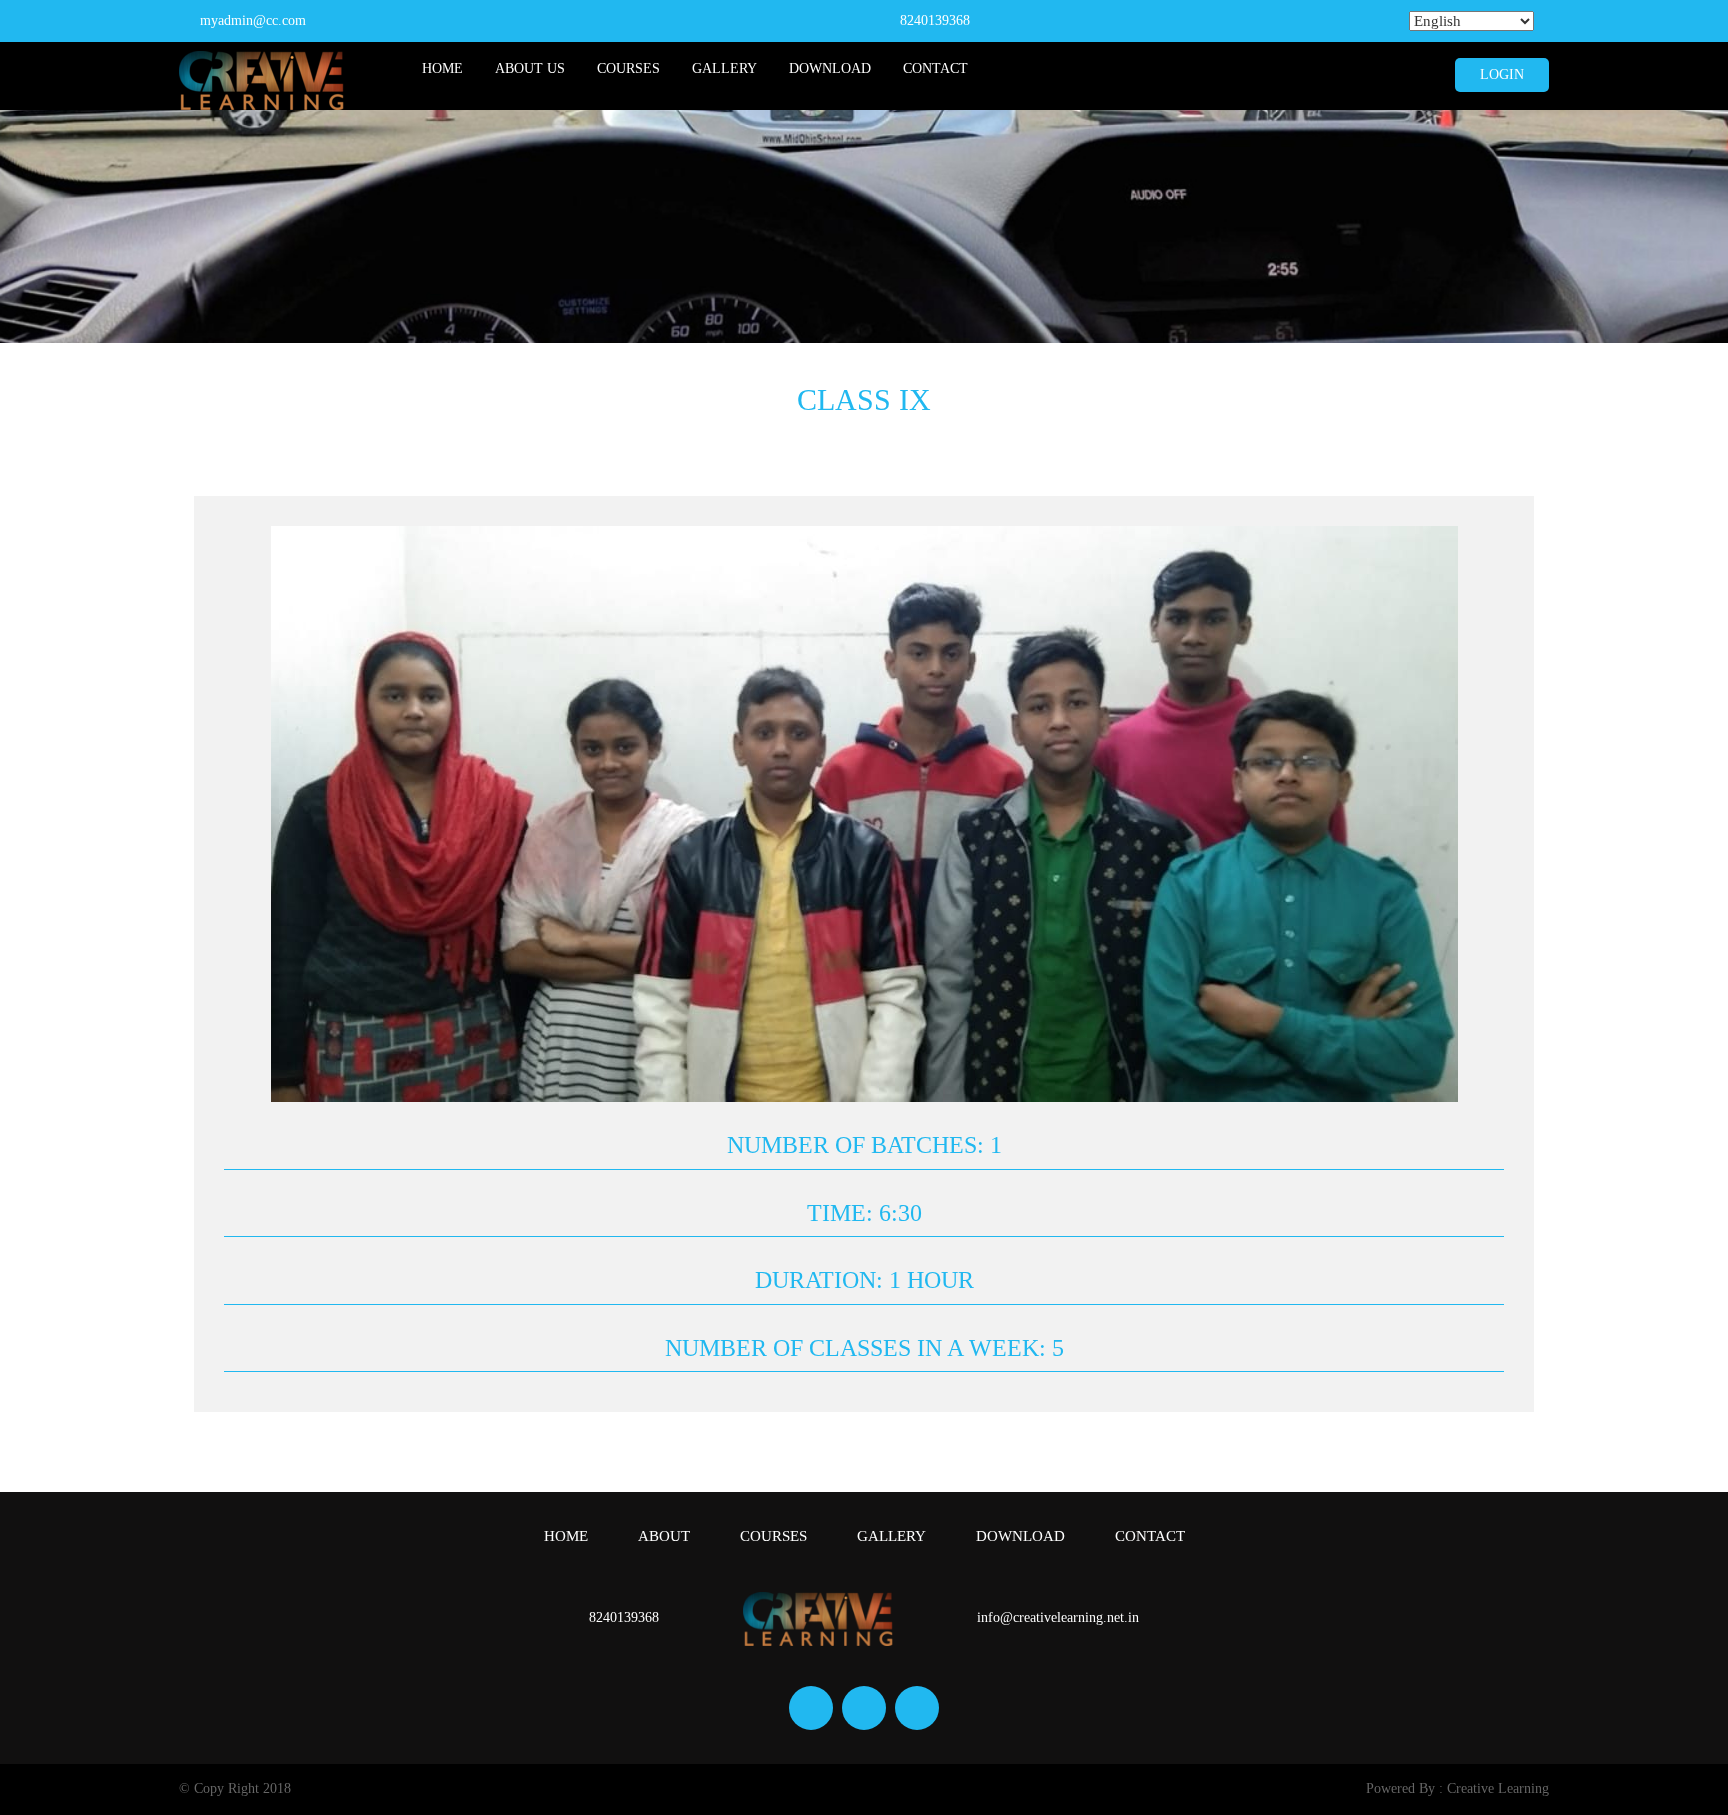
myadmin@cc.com (253, 20)
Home (442, 68)
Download (830, 68)
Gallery (724, 68)
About (664, 1536)
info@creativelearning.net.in (1058, 1617)
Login (1502, 74)
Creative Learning (1498, 1788)
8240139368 (935, 20)
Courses (628, 68)
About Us (530, 68)
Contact (935, 68)
